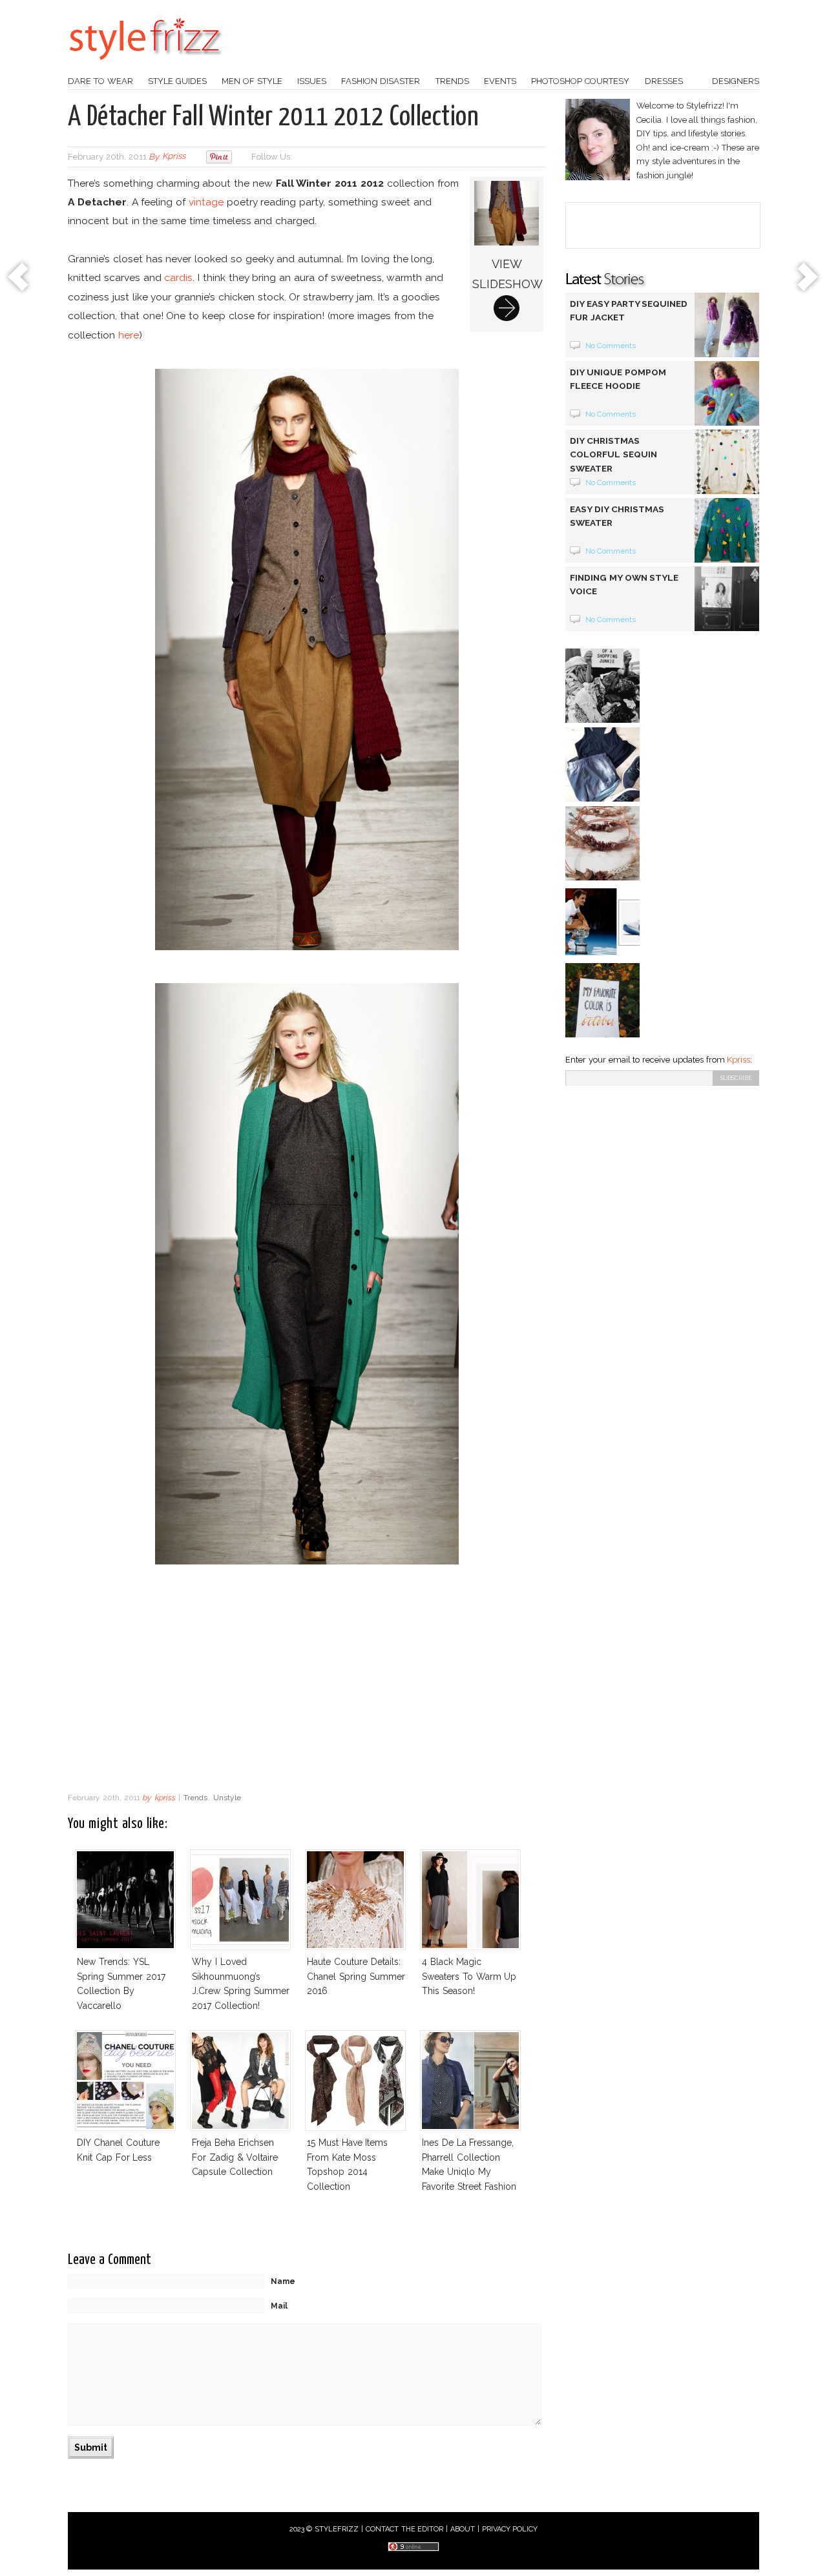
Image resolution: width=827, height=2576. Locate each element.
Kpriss (738, 1060)
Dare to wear (100, 81)
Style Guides (177, 81)
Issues (312, 81)
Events (500, 81)
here (129, 335)
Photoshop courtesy (580, 81)
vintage (206, 202)
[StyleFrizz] (145, 67)
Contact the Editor (405, 2529)
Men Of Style (252, 81)
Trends (452, 81)
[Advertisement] (307, 1682)
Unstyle (227, 1798)
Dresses (664, 81)
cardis (178, 277)
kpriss (174, 157)
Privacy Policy (510, 2529)
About (463, 2529)
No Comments (611, 346)
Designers (736, 81)
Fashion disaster (381, 81)
